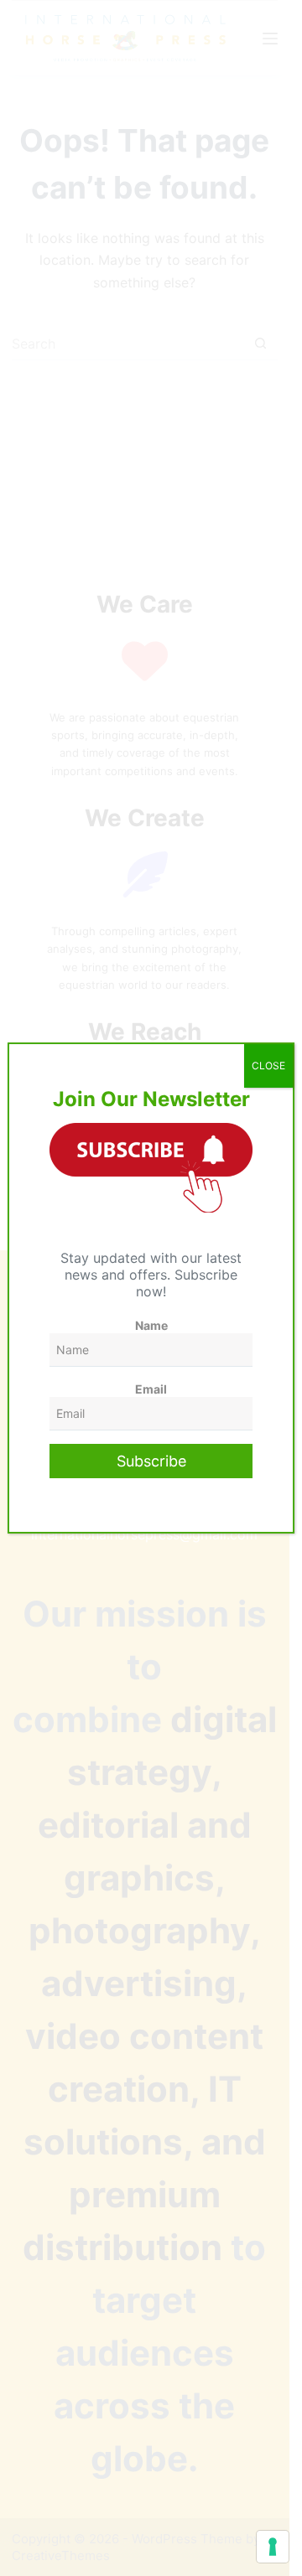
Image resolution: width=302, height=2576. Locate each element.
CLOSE (268, 1066)
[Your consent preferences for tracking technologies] (273, 2547)
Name (151, 1325)
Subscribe (151, 1461)
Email (151, 1389)
